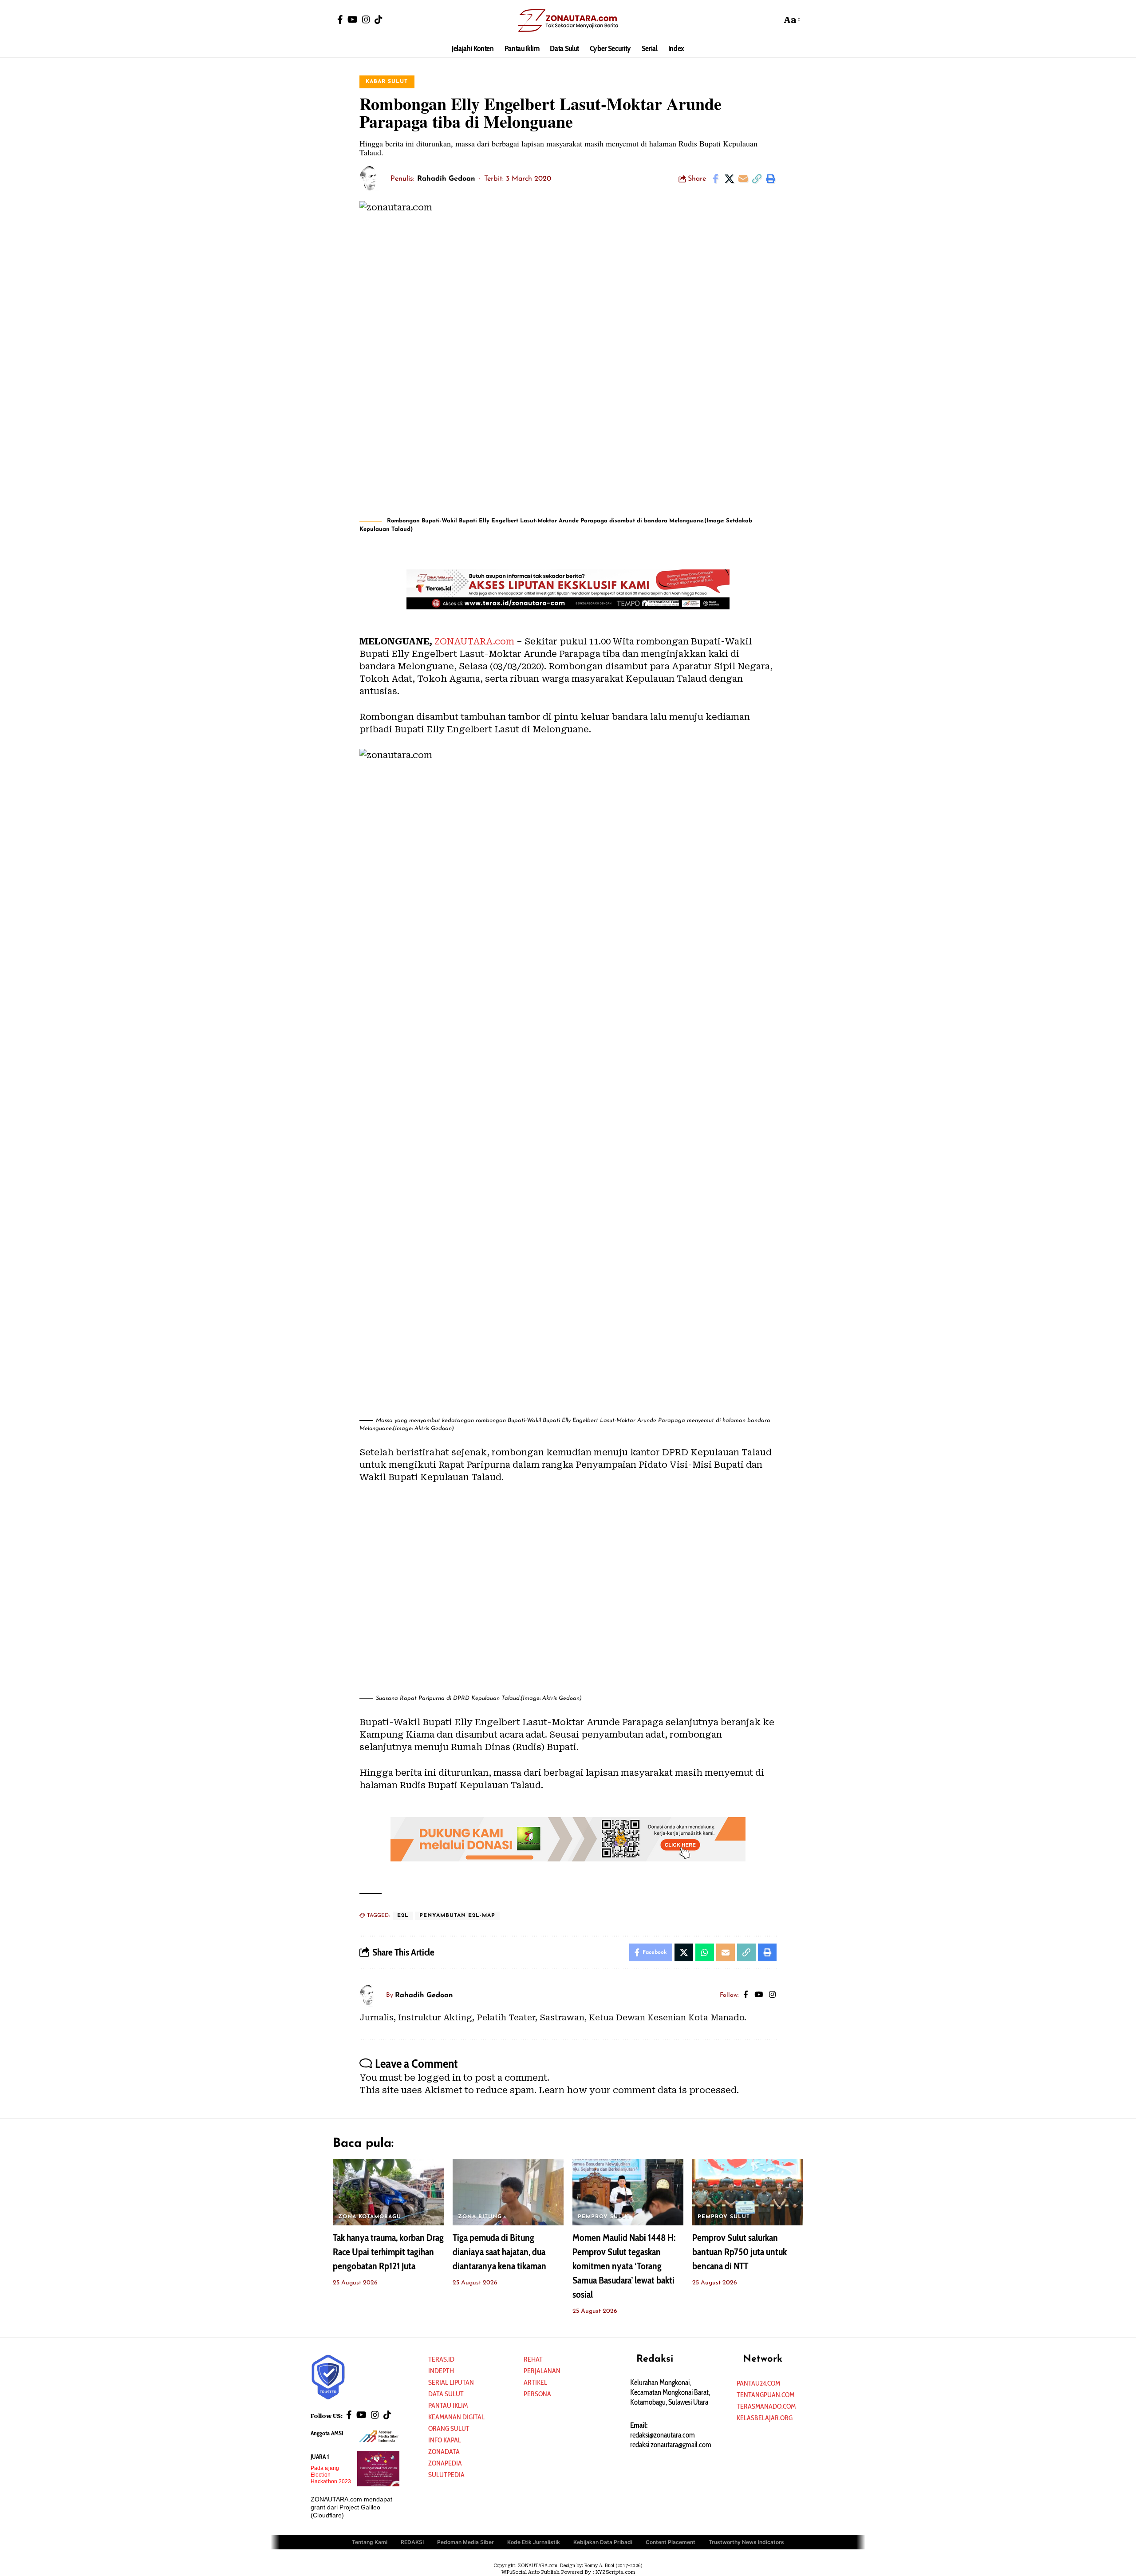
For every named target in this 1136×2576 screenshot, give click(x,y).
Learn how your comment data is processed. (639, 2090)
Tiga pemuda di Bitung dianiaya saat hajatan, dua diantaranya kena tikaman (499, 2252)
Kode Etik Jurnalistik (534, 2542)
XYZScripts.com (615, 2572)
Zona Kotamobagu (370, 2217)
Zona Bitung (480, 2217)
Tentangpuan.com (765, 2395)
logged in (439, 2078)
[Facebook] (340, 20)
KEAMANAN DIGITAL (456, 2417)
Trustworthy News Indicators (746, 2542)
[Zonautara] (568, 20)
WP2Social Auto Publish (531, 2572)
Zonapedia (445, 2463)
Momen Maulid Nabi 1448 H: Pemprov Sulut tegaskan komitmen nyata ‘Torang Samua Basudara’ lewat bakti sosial (624, 2266)
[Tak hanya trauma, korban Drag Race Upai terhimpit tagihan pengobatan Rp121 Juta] (388, 2192)
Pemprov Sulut (604, 2217)
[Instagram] (366, 20)
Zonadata (444, 2452)
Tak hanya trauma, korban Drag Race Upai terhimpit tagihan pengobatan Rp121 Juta (388, 2252)
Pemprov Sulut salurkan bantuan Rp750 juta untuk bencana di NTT (740, 2252)
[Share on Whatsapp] (705, 1952)
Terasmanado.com (766, 2406)
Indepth (441, 2371)
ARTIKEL (535, 2382)
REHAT (533, 2359)
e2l (403, 1916)
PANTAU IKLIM (448, 2405)
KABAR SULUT (387, 82)
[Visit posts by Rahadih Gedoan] (373, 179)
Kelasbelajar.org (765, 2418)
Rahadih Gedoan (446, 179)
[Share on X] (729, 179)
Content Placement (671, 2542)
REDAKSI (412, 2542)
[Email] (743, 179)
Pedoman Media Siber (465, 2542)
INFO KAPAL (445, 2440)
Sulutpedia (446, 2475)
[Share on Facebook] (715, 179)
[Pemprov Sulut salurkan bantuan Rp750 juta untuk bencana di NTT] (748, 2192)
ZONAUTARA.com (474, 641)
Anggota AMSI (327, 2433)
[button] (773, 20)
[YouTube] (353, 20)
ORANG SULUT (449, 2428)
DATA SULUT (446, 2394)
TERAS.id (441, 2359)
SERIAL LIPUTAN (451, 2382)
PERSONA (537, 2394)
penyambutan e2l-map (457, 1916)
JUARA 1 (320, 2457)
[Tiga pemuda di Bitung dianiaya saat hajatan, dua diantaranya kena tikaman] (508, 2192)
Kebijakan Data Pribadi (603, 2542)
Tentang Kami (370, 2542)
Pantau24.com (758, 2383)
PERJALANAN (542, 2371)
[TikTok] (379, 20)
